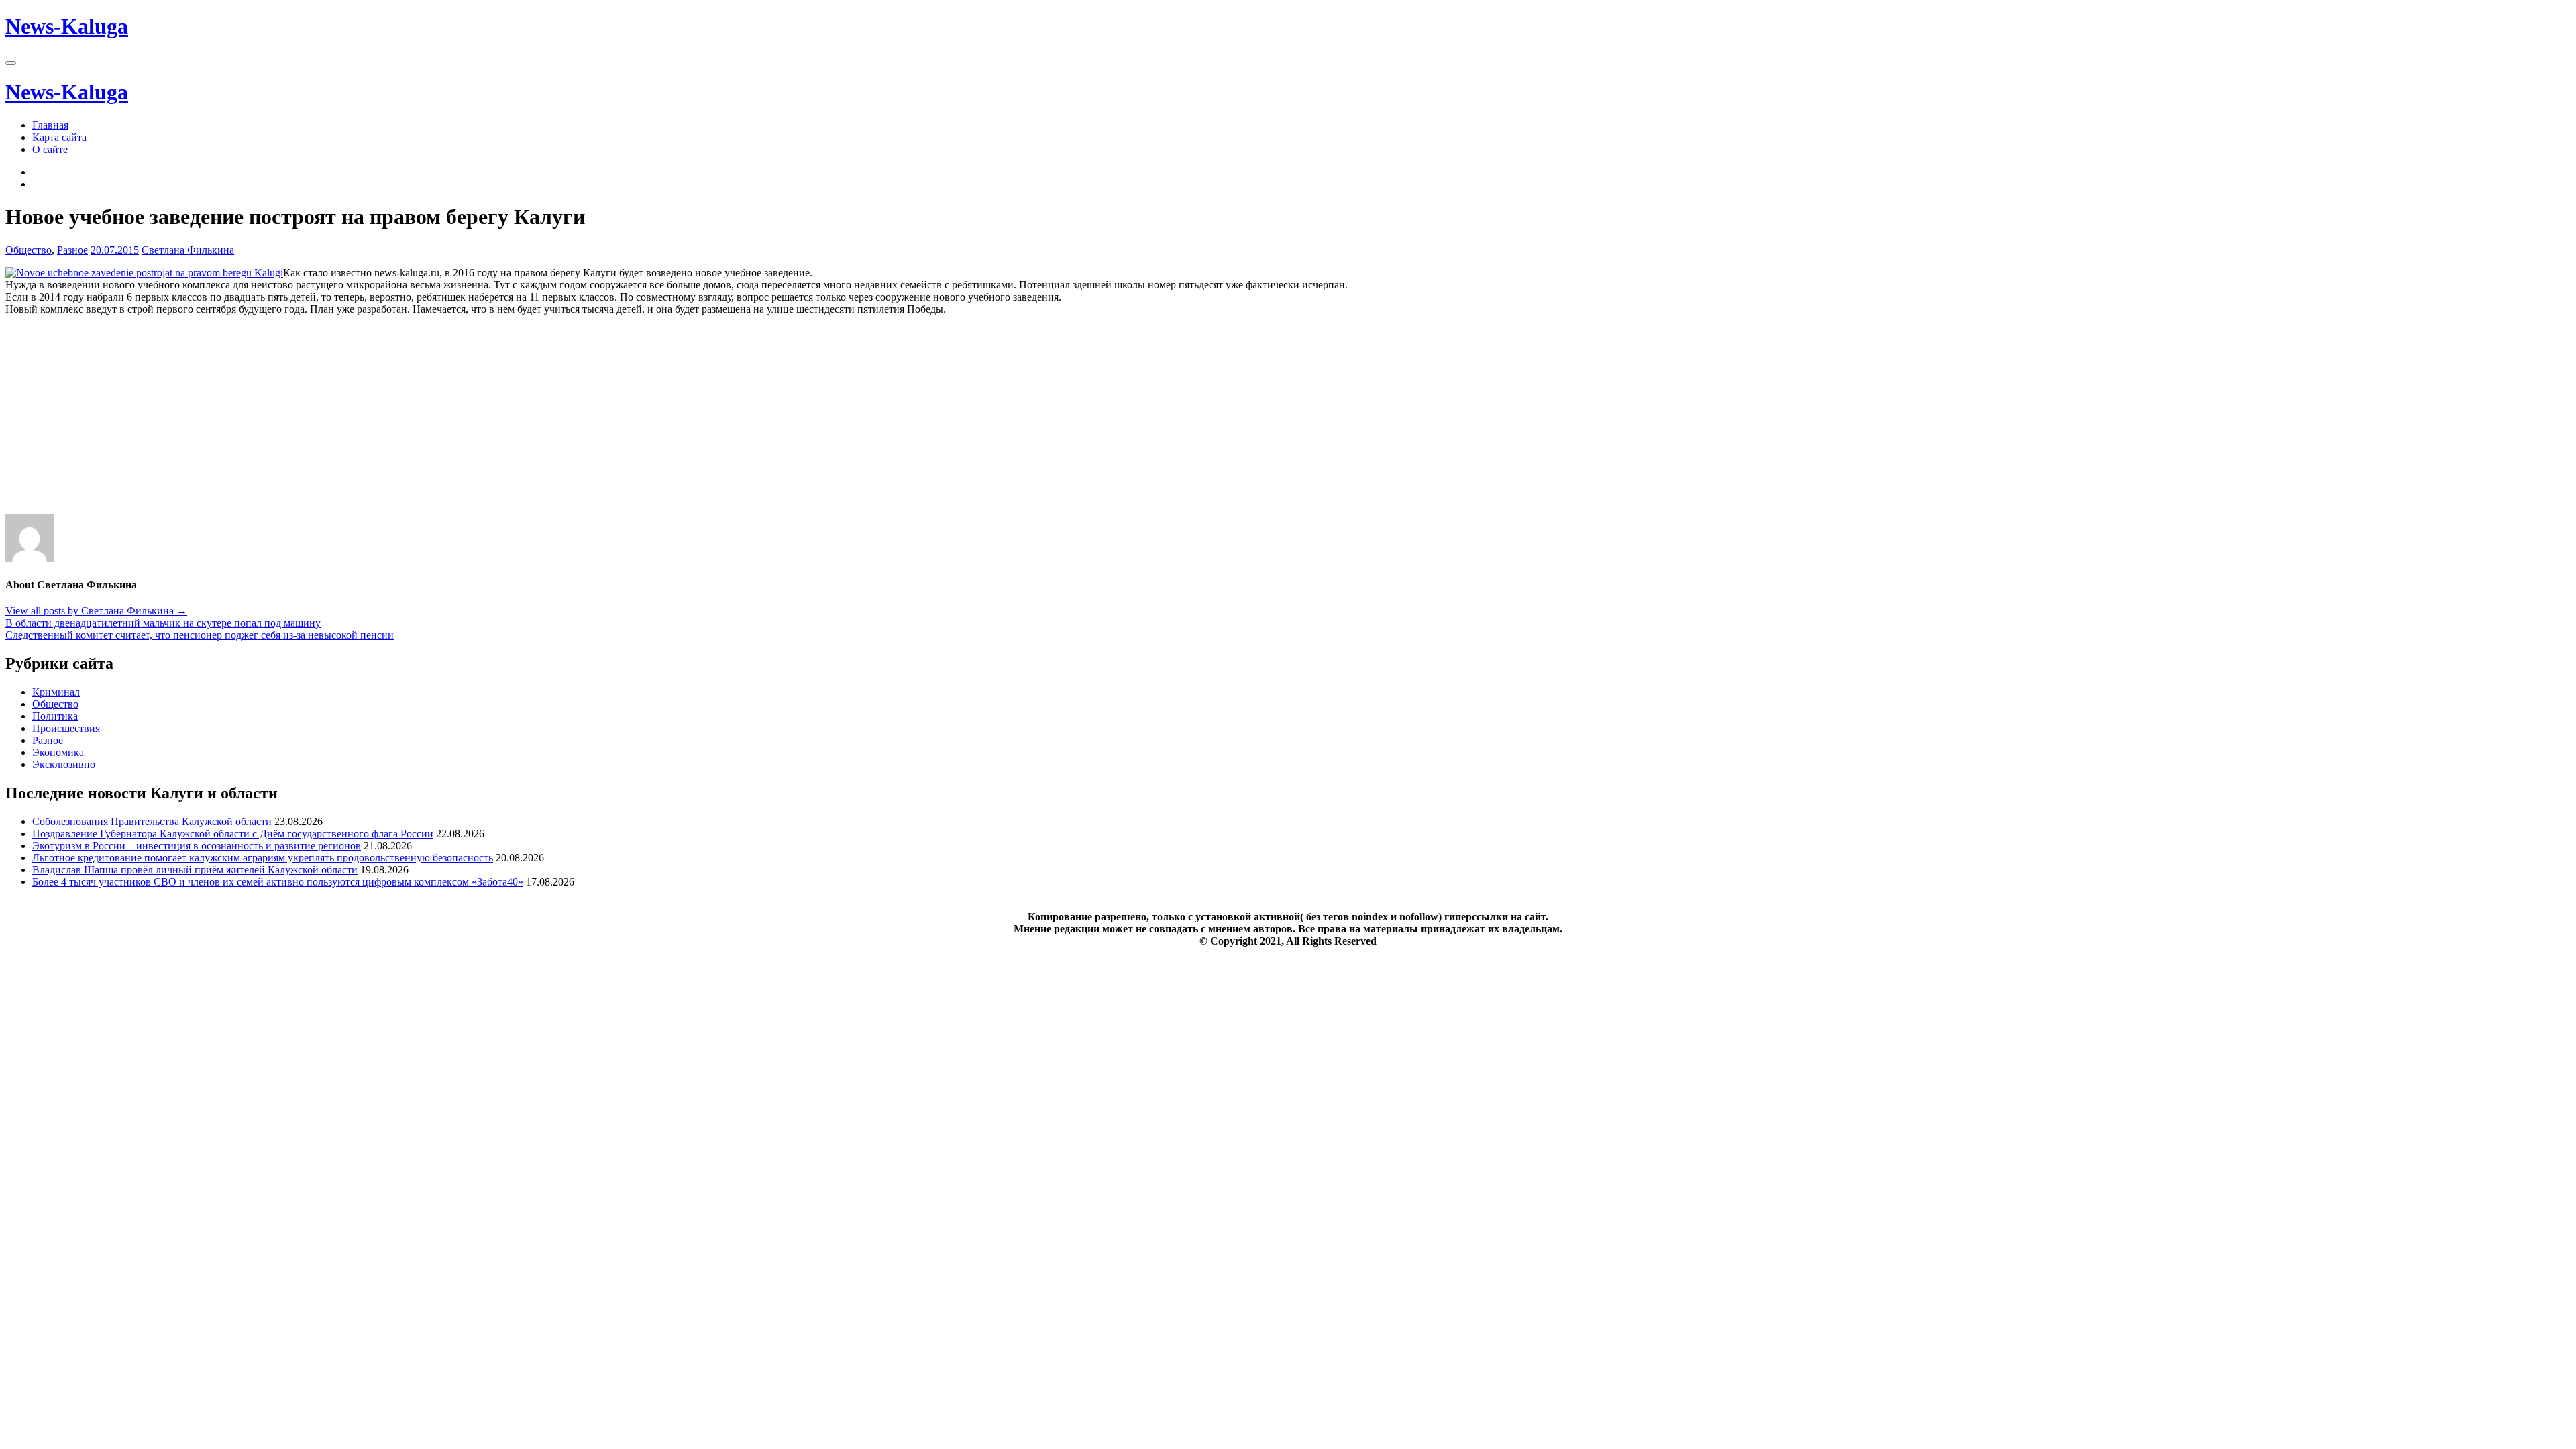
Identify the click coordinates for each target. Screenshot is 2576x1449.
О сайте (50, 149)
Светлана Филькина (188, 250)
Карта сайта (59, 137)
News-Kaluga (67, 26)
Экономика (58, 752)
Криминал (56, 692)
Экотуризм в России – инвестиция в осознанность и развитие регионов (197, 846)
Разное (72, 250)
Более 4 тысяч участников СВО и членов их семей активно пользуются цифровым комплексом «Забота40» (278, 882)
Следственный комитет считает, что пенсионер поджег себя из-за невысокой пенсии (200, 635)
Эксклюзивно (64, 764)
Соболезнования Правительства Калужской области (152, 821)
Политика (55, 716)
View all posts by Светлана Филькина (96, 611)
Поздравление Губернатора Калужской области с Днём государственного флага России (233, 834)
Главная (50, 125)
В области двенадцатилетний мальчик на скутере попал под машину (163, 623)
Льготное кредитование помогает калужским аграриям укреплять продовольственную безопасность (263, 858)
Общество (29, 250)
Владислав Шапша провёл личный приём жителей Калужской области (195, 870)
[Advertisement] (408, 420)
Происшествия (66, 728)
